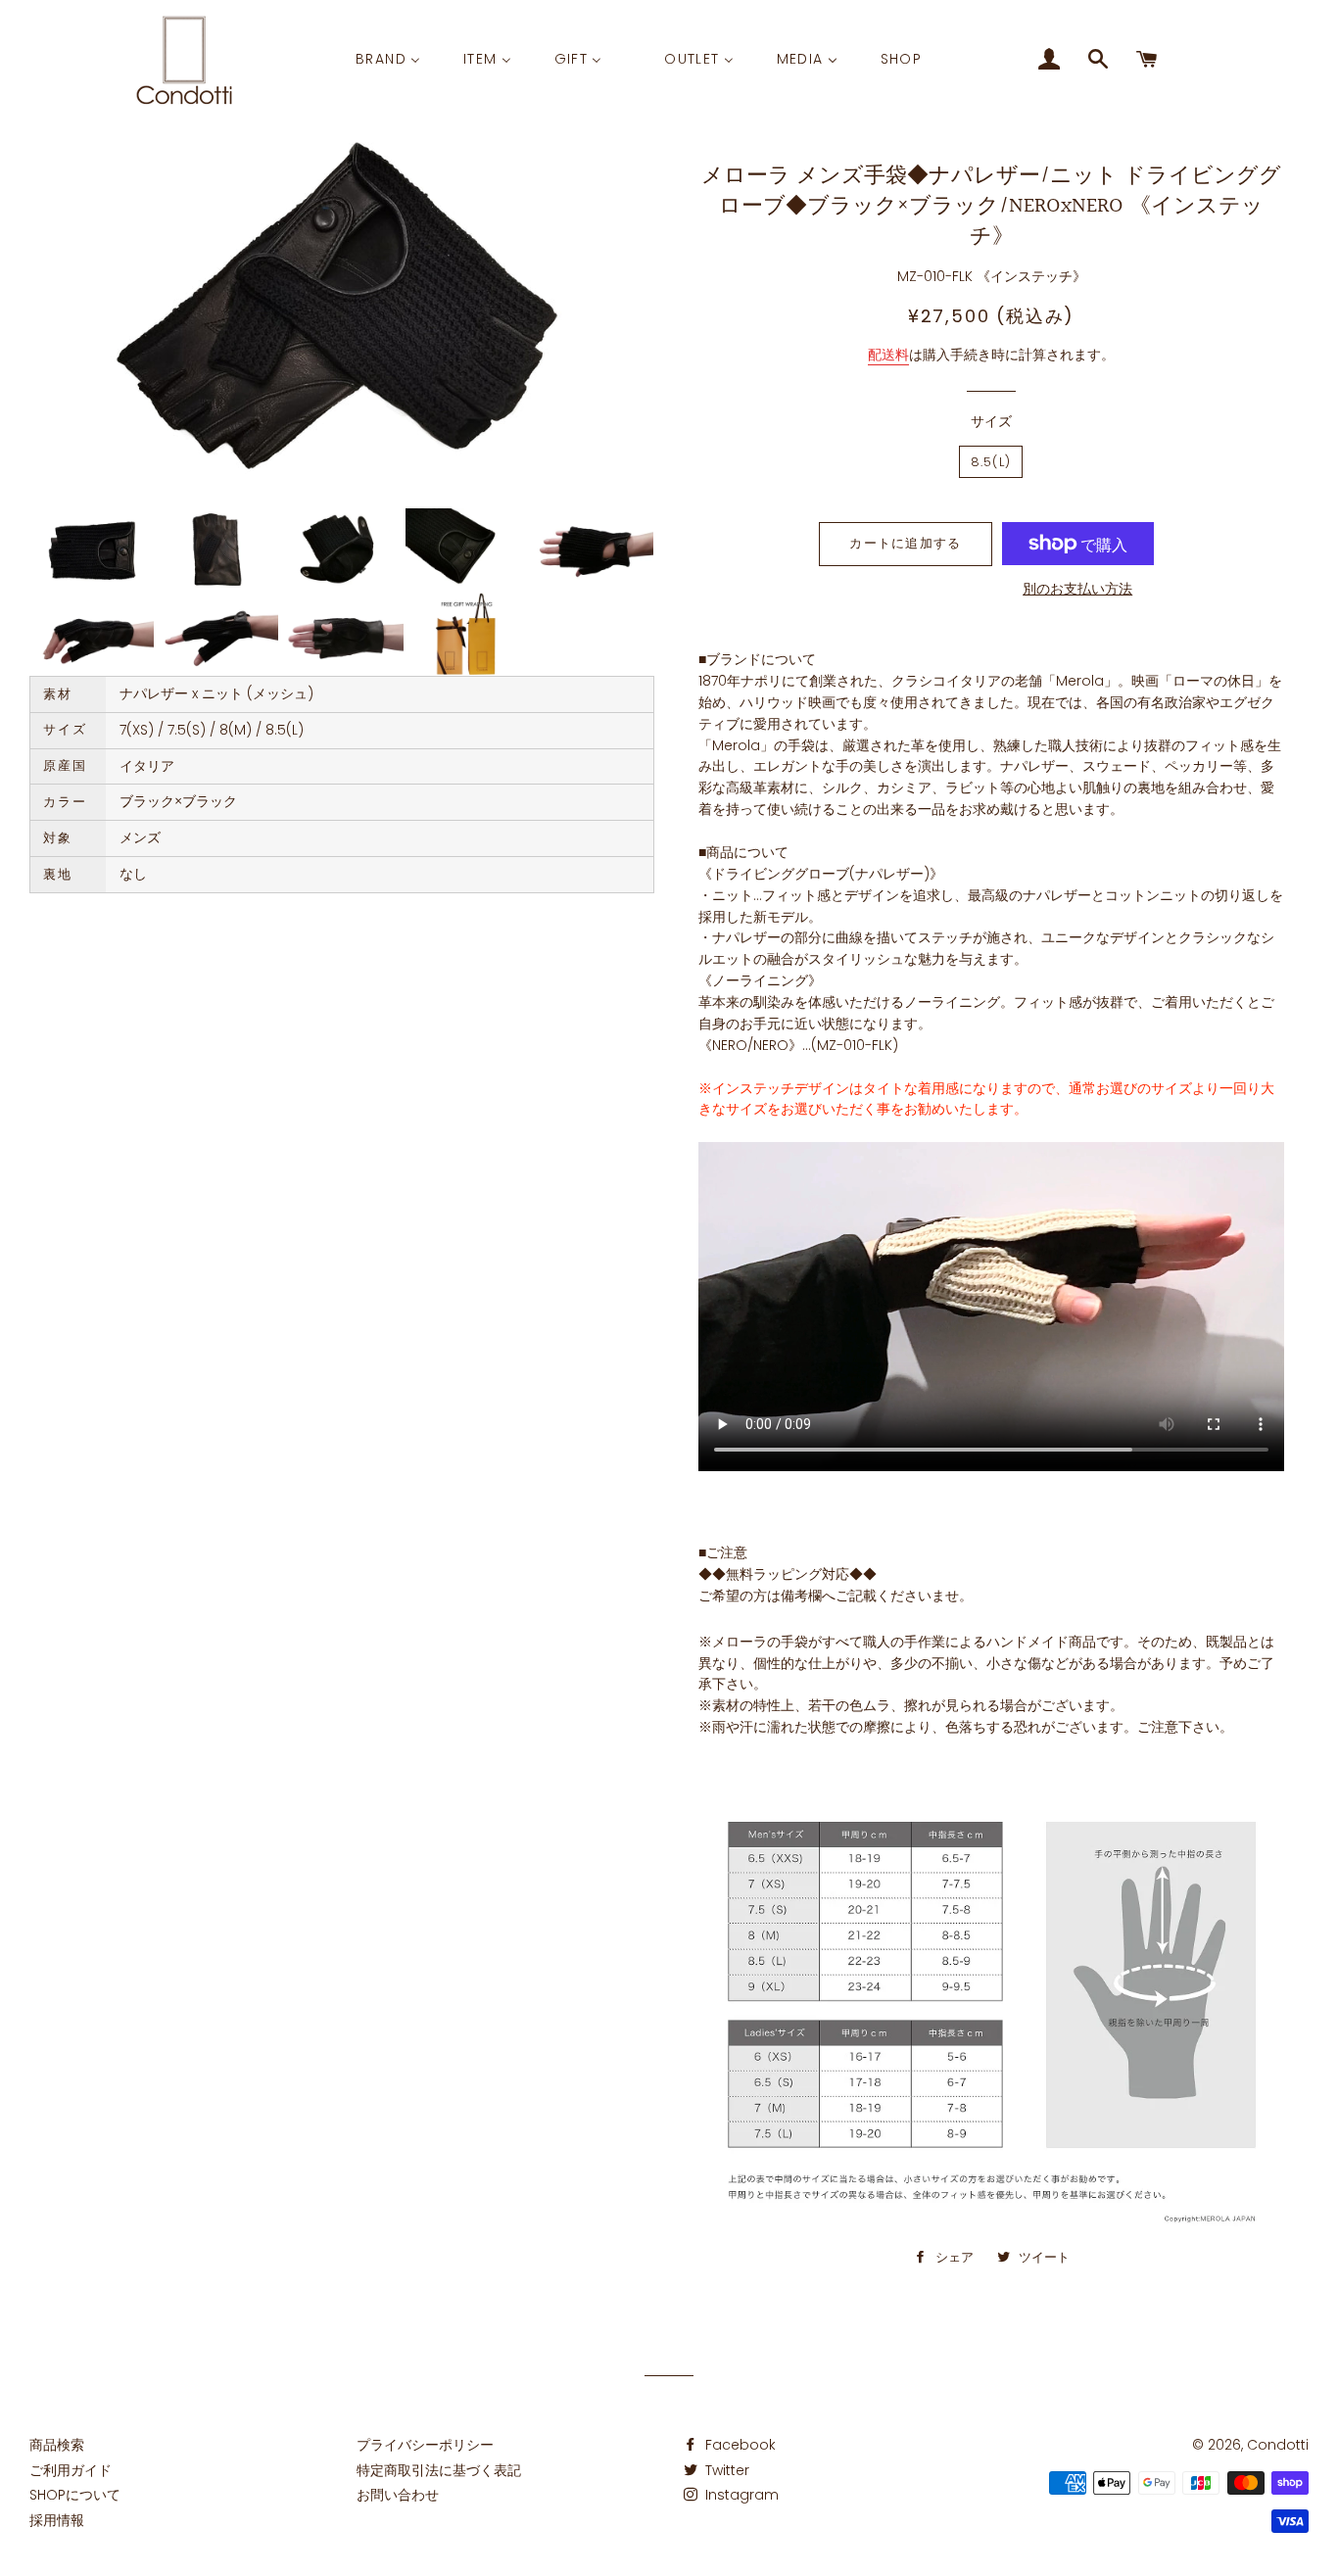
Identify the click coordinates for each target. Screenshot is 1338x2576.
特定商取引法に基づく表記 (439, 2470)
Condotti (1278, 2445)
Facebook (739, 2445)
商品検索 (57, 2445)
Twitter (725, 2470)
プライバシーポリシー (425, 2445)
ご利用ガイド (71, 2470)
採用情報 (57, 2520)
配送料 (888, 355)
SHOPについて (75, 2495)
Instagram (740, 2495)
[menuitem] (388, 60)
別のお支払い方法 (1077, 589)
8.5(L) (991, 462)
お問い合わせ (398, 2495)
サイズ (991, 421)
